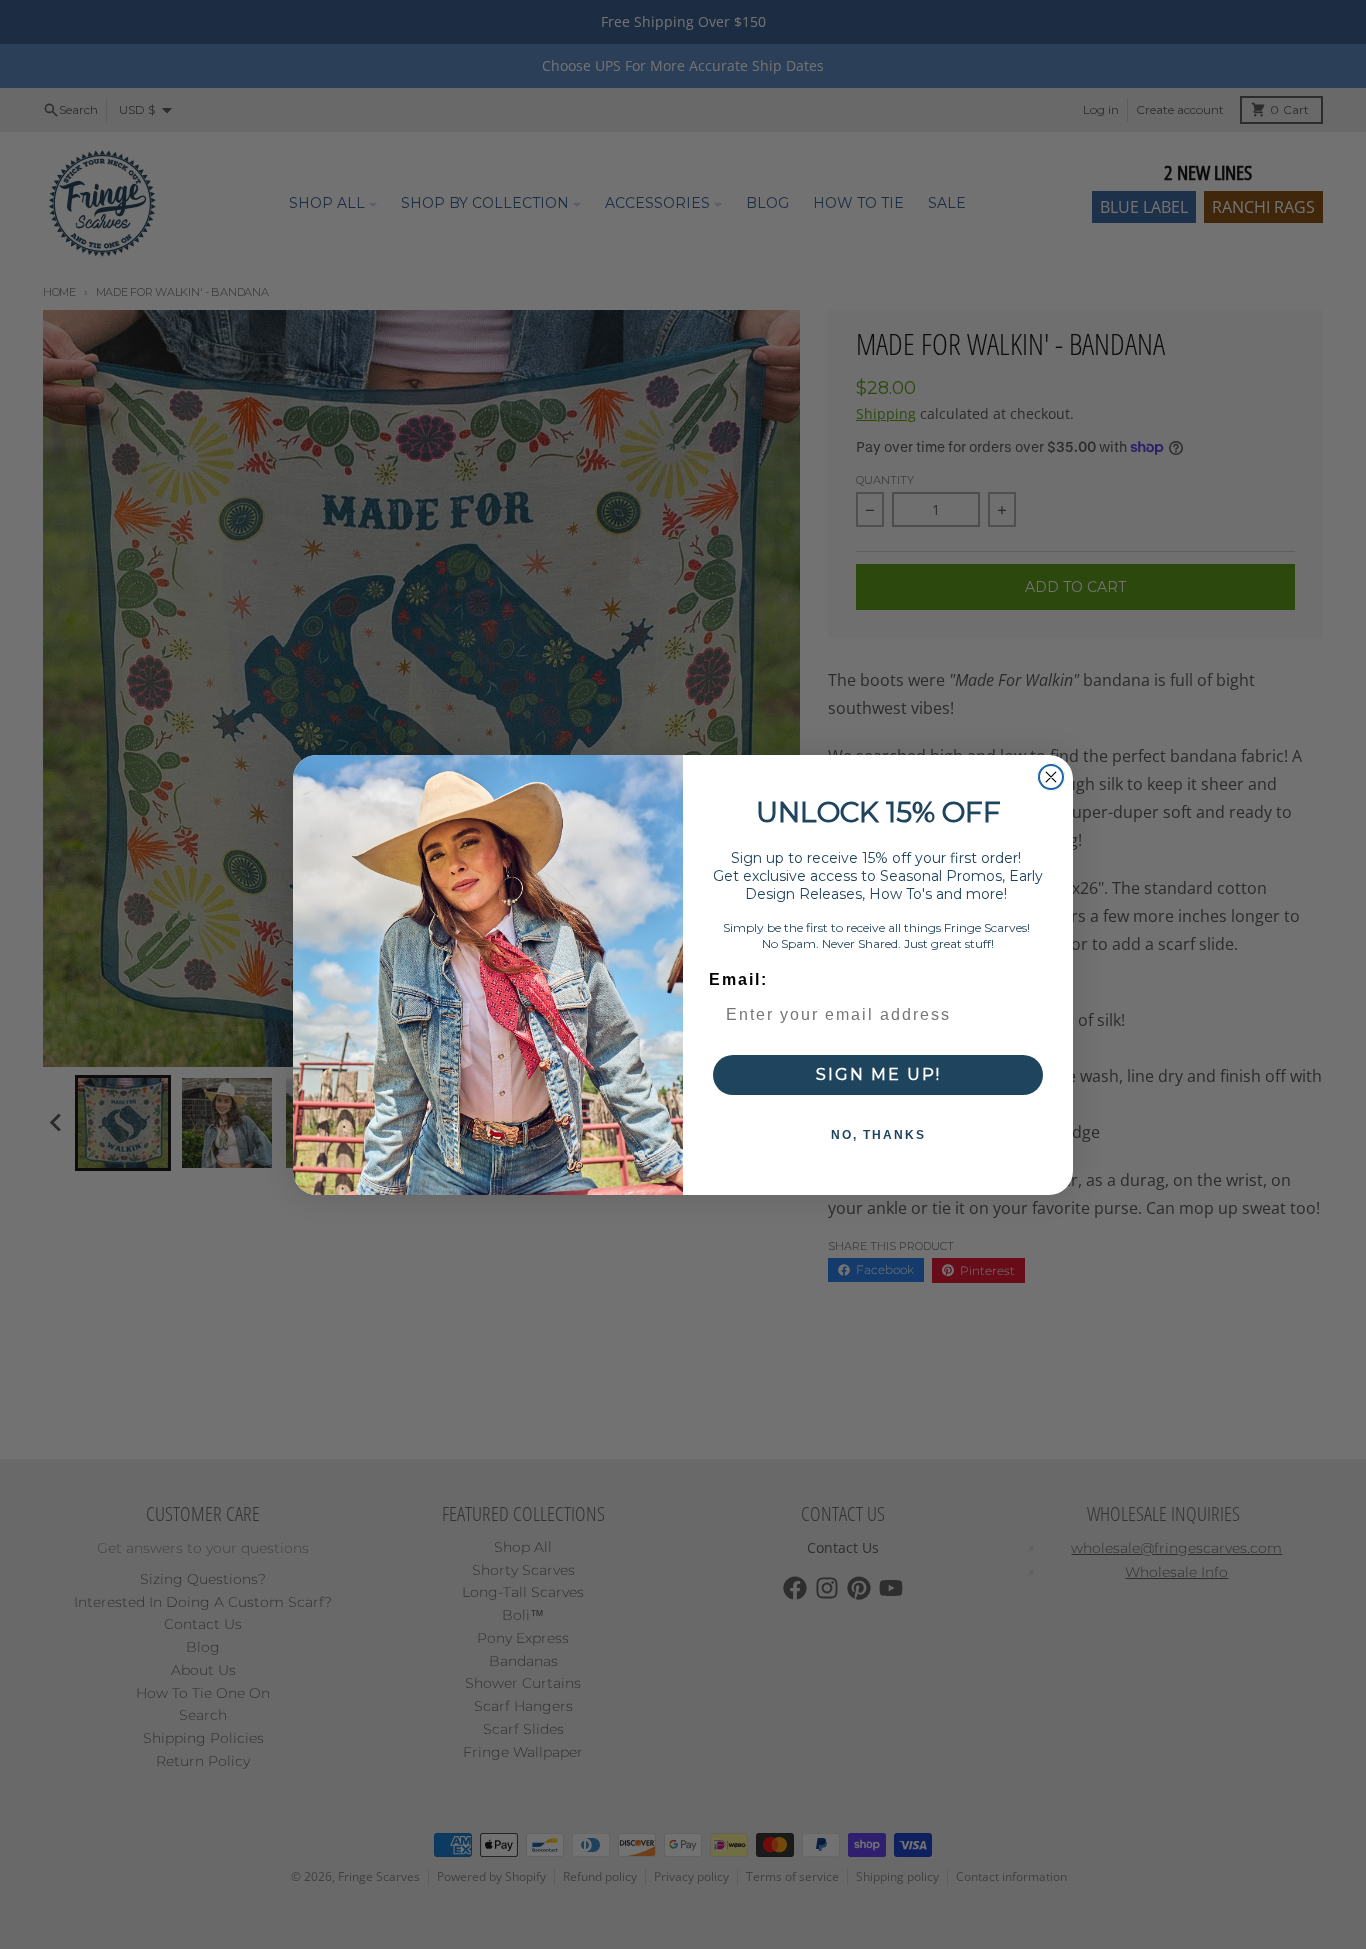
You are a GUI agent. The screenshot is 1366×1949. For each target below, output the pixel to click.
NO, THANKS (878, 1135)
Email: (738, 979)
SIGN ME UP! (878, 1074)
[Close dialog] (1051, 777)
